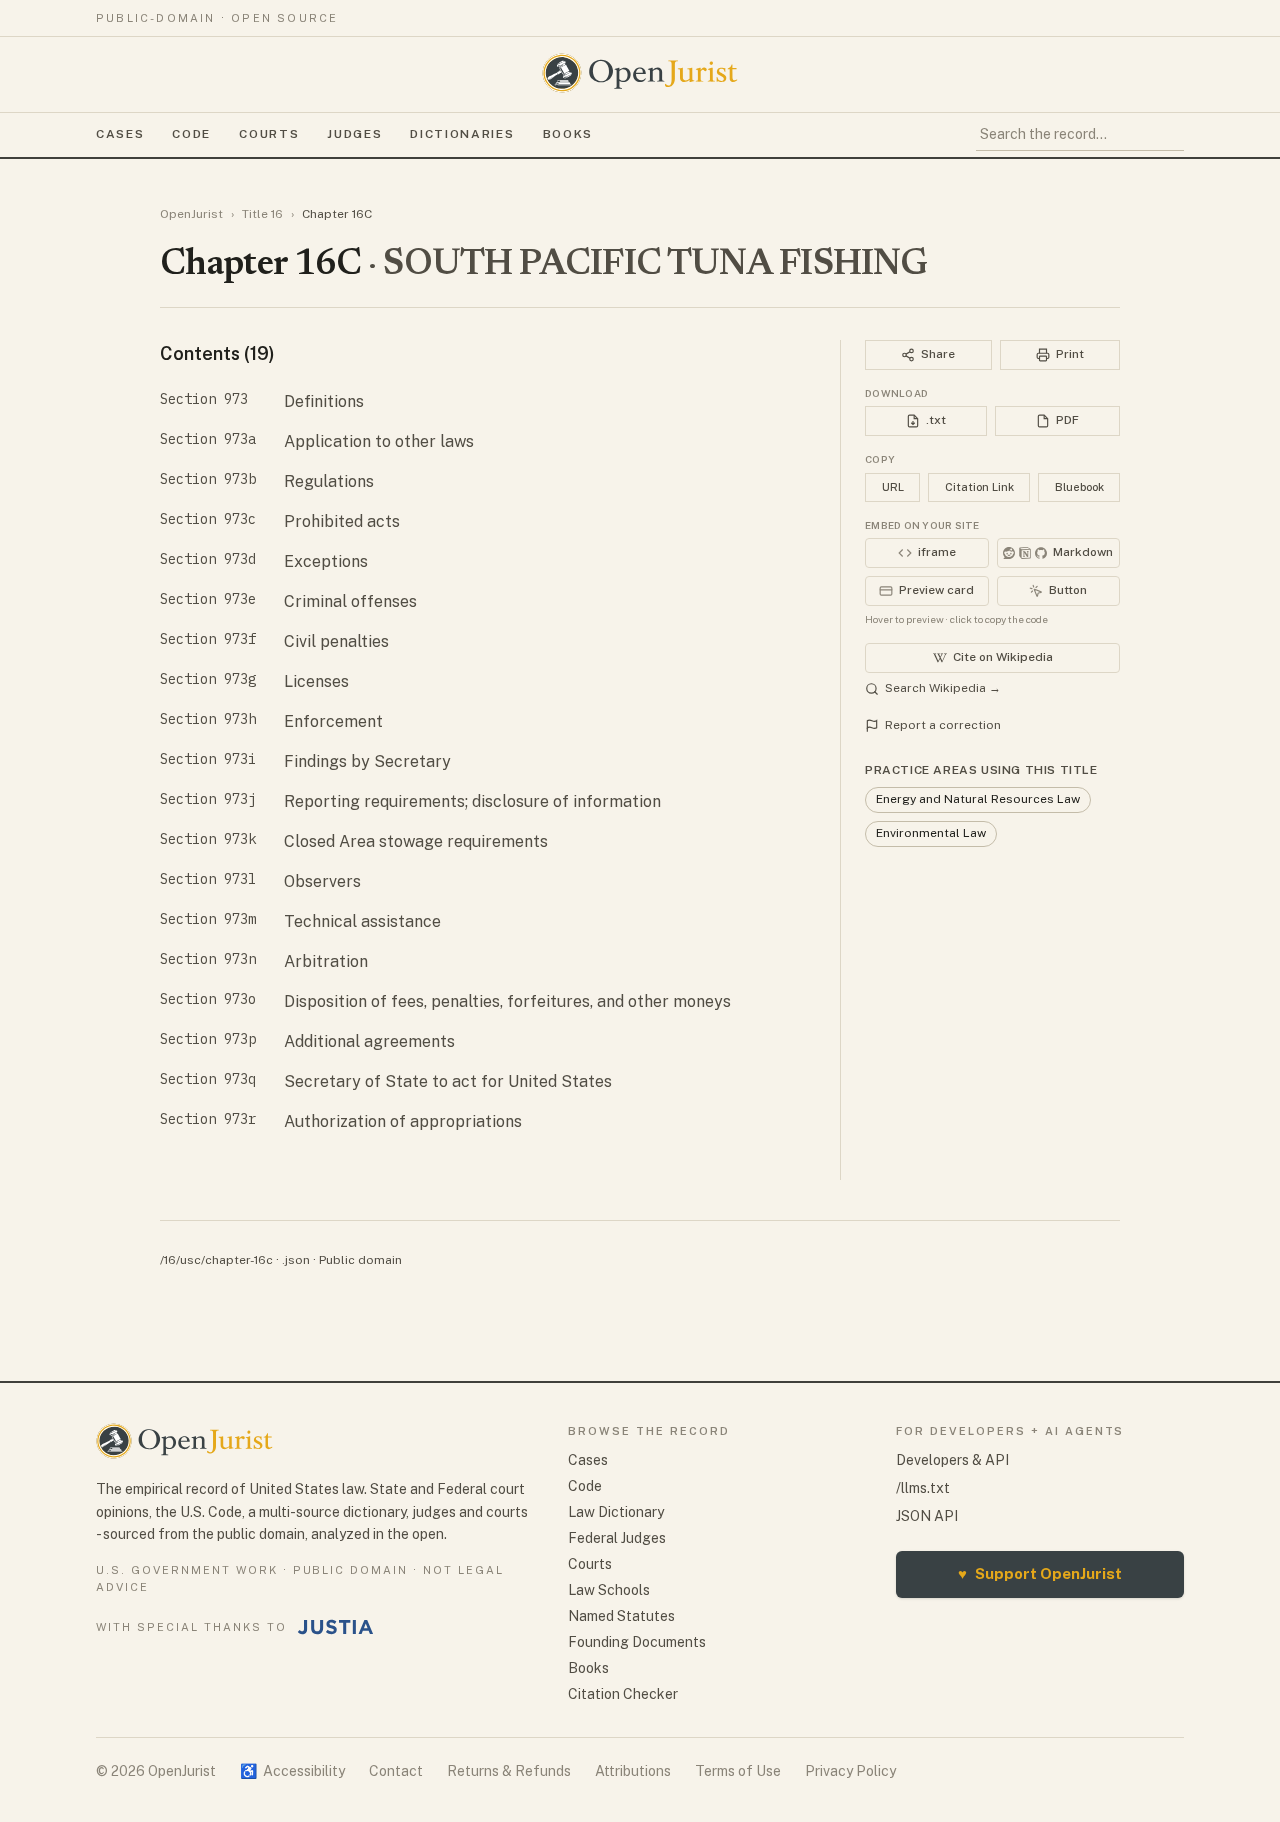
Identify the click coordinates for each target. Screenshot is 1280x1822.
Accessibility (292, 1771)
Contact (396, 1771)
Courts (269, 134)
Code (191, 134)
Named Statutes (621, 1616)
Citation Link (979, 487)
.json (296, 1260)
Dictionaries (462, 134)
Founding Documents (637, 1642)
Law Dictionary (616, 1512)
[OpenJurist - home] (640, 73)
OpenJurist (191, 214)
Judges (354, 134)
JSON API (927, 1516)
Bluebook (1079, 487)
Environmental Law (931, 833)
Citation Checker (623, 1694)
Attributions (633, 1771)
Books (568, 134)
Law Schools (609, 1590)
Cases (120, 134)
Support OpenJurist (1040, 1573)
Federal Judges (617, 1538)
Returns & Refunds (509, 1771)
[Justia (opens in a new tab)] (336, 1627)
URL (893, 487)
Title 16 (262, 214)
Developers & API (952, 1460)
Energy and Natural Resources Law (978, 799)
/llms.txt (923, 1488)
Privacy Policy (850, 1771)
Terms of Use (738, 1771)
